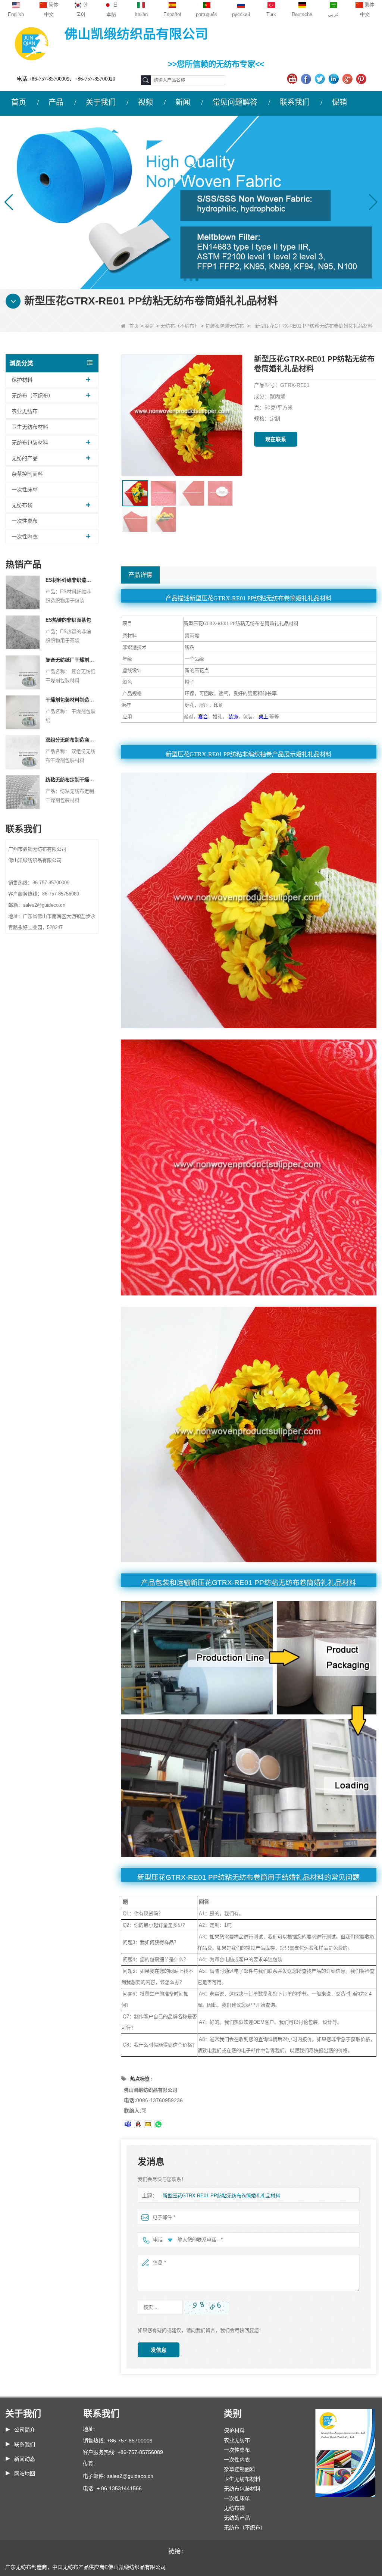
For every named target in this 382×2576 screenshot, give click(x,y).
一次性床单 (25, 490)
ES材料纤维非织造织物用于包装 (71, 580)
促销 (339, 102)
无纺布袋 (22, 505)
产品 (56, 102)
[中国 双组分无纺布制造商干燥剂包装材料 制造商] (23, 752)
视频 (145, 102)
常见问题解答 (235, 102)
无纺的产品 (25, 458)
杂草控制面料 (27, 474)
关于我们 (101, 102)
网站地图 (25, 2473)
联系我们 (295, 102)
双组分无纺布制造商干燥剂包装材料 (71, 740)
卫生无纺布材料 (30, 427)
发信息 (159, 2350)
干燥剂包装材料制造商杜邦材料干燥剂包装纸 (71, 700)
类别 (150, 326)
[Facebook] (307, 79)
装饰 (233, 717)
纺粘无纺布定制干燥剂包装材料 (71, 780)
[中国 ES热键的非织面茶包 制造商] (23, 632)
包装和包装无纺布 (225, 326)
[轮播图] (191, 202)
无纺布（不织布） (180, 326)
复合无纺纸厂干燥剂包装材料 (71, 660)
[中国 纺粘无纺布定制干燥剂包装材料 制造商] (23, 792)
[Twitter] (321, 79)
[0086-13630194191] (158, 2124)
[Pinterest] (362, 79)
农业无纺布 (25, 411)
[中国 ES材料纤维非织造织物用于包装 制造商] (23, 592)
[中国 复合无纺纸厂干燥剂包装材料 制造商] (23, 672)
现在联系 (276, 439)
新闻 (183, 102)
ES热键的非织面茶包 (68, 620)
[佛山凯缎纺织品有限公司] (32, 43)
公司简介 (25, 2430)
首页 (19, 102)
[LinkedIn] (334, 79)
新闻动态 (25, 2459)
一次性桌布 (25, 521)
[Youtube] (293, 79)
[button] (185, 280)
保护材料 (22, 380)
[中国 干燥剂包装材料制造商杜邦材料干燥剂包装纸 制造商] (23, 712)
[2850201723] (138, 2124)
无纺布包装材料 (30, 443)
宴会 (203, 717)
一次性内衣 (25, 537)
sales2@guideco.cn (130, 2476)
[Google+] (348, 79)
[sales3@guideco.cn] (128, 2124)
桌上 (263, 717)
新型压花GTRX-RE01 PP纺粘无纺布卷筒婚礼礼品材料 (221, 2196)
